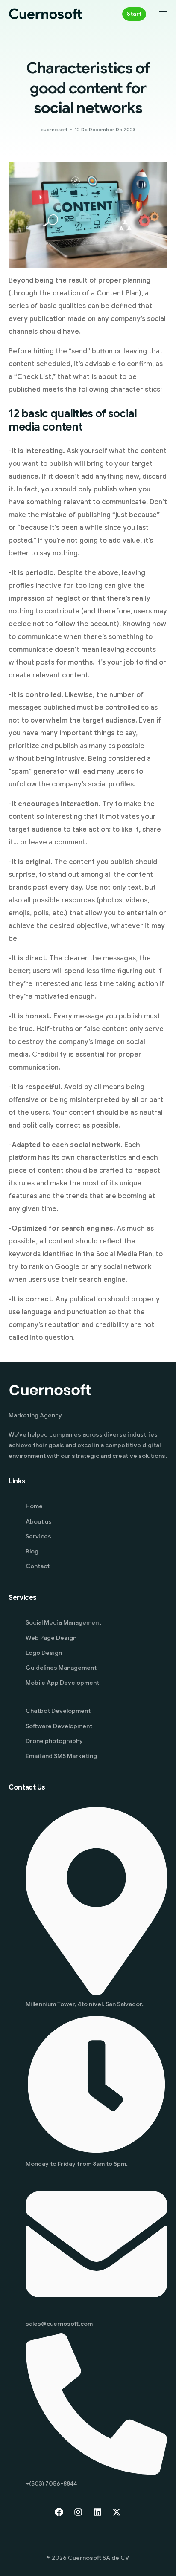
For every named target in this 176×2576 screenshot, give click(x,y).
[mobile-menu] (161, 14)
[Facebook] (59, 2512)
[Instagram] (78, 2512)
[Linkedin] (97, 2512)
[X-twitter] (117, 2512)
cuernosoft (54, 130)
